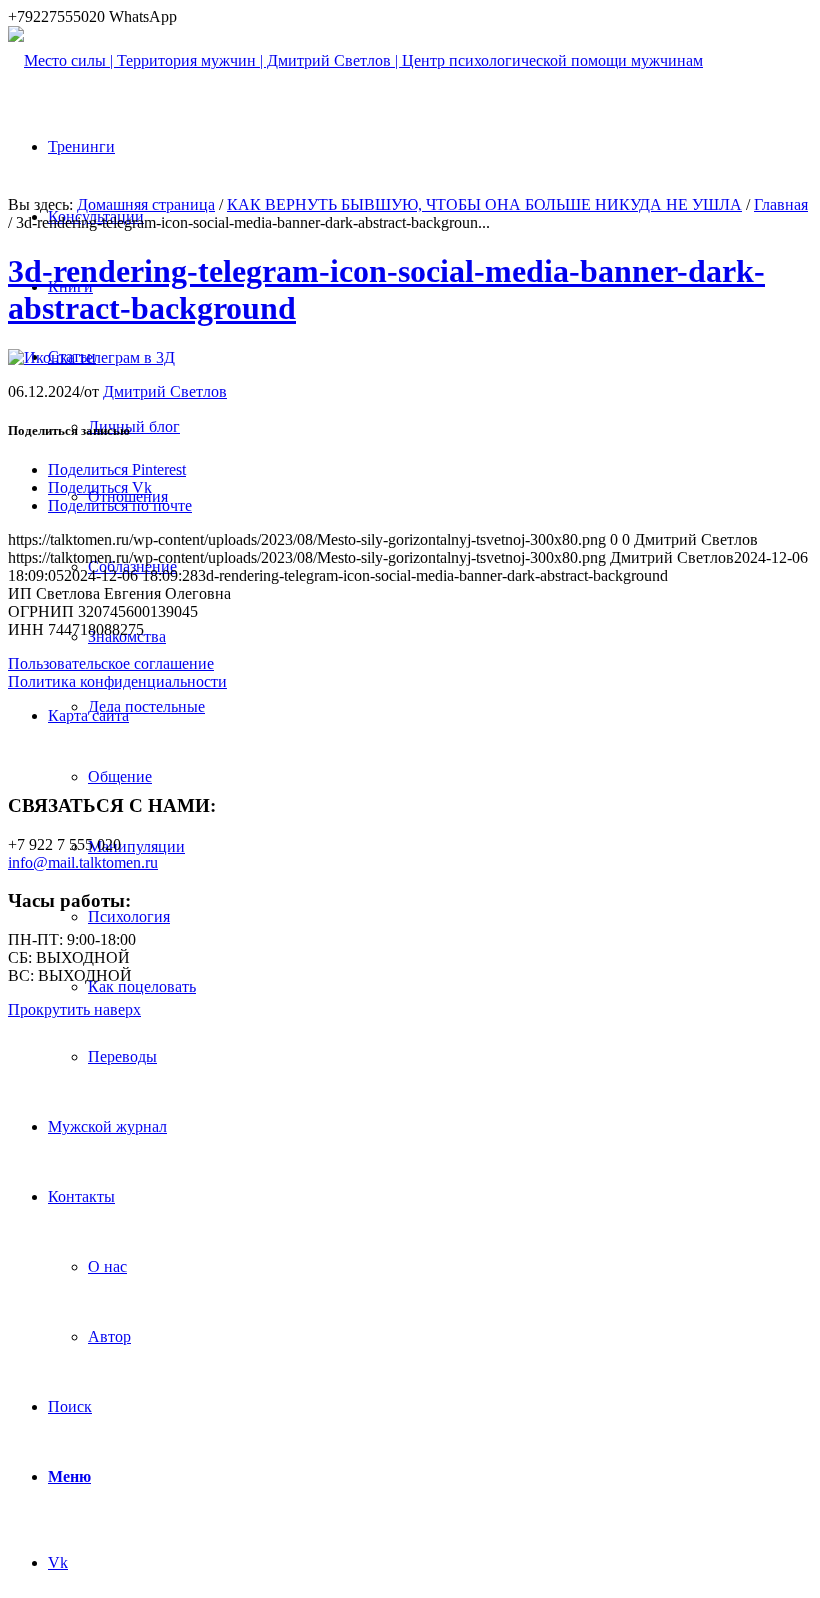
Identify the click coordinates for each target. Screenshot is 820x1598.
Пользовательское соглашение (111, 663)
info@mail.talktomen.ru (83, 862)
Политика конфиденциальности (117, 681)
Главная (781, 204)
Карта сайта (88, 715)
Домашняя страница (146, 204)
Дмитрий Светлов (165, 391)
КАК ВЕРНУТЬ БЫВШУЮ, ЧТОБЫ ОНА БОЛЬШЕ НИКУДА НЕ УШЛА (484, 204)
